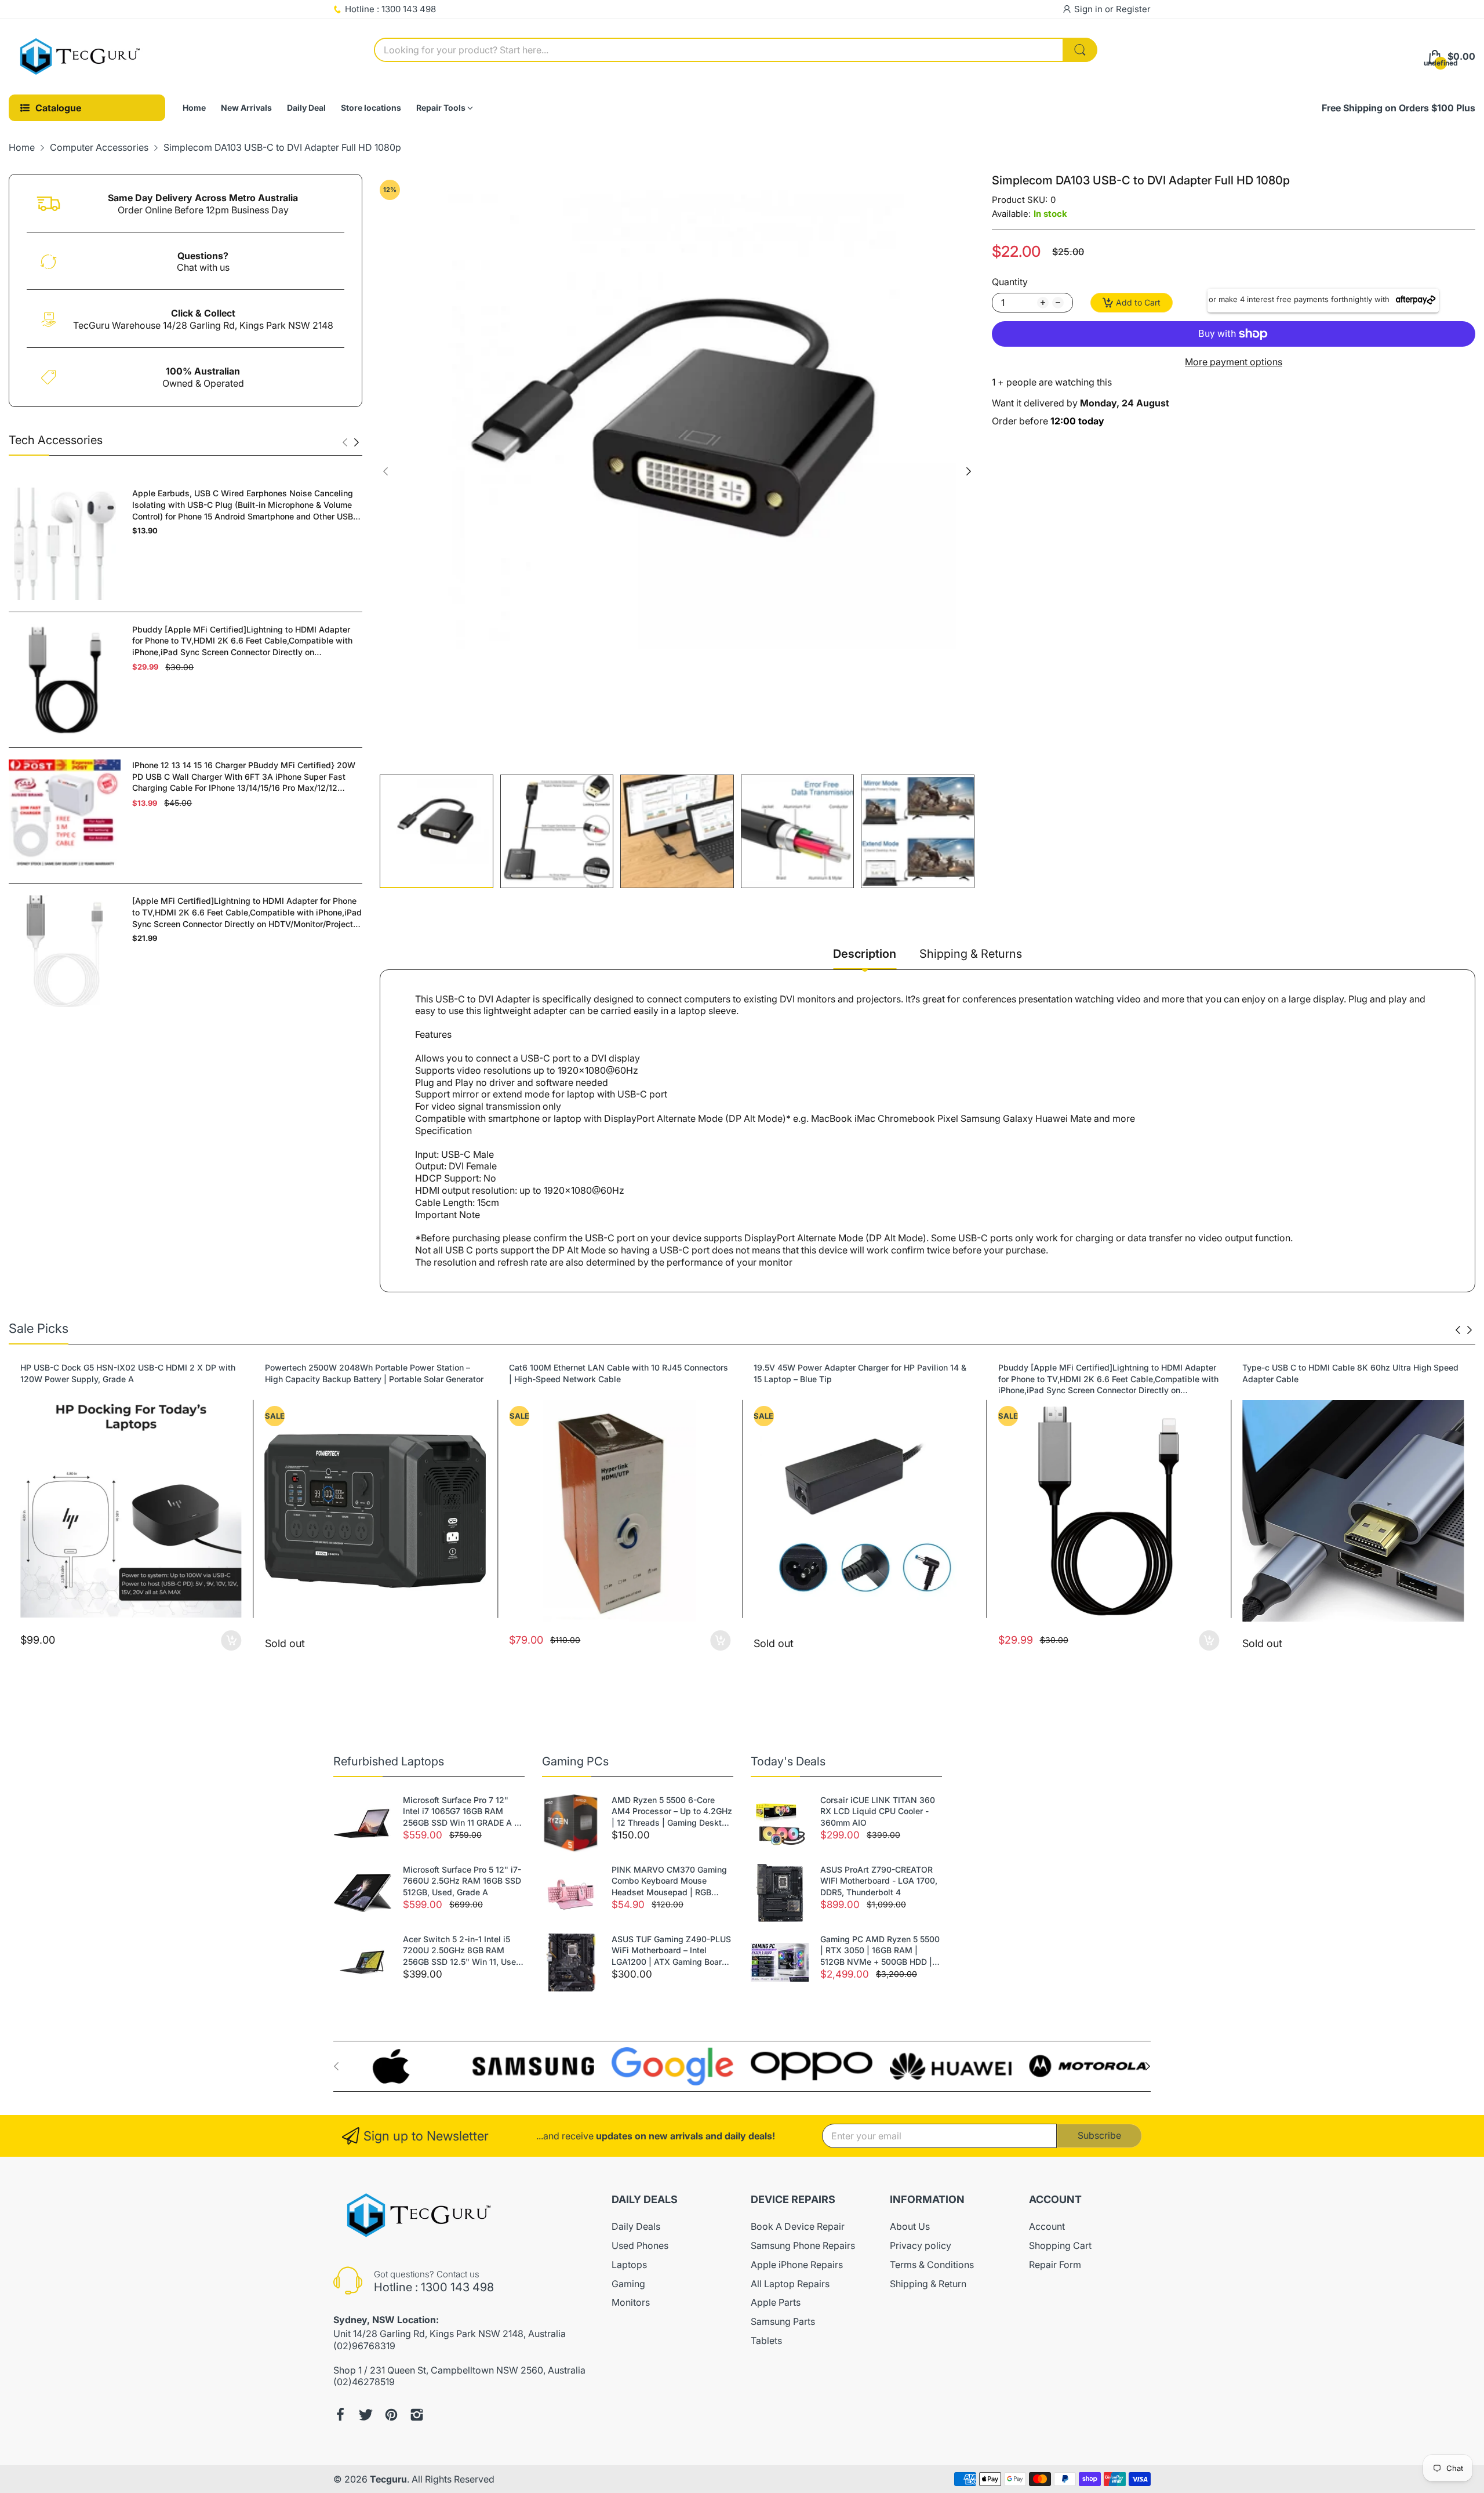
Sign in (1090, 9)
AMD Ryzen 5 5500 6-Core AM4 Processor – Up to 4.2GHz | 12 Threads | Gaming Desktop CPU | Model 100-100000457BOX (672, 1812)
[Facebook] (340, 2415)
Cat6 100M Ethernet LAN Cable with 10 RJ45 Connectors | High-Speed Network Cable (619, 1373)
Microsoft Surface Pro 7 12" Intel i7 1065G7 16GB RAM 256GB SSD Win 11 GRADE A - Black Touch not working (460, 1812)
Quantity (1010, 282)
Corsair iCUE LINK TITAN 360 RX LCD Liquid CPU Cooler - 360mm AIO (878, 1811)
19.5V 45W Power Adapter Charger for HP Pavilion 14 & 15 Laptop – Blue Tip (860, 1373)
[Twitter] (366, 2415)
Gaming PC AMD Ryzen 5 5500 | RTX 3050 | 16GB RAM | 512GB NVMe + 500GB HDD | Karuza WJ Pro (880, 1951)
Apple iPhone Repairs (797, 2265)
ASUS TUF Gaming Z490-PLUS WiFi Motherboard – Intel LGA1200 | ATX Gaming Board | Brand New (672, 1951)
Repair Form (1055, 2265)
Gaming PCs (575, 1761)
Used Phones (640, 2245)
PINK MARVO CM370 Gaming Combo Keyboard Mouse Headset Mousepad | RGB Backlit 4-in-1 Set (669, 1881)
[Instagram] (417, 2415)
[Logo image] (394, 2066)
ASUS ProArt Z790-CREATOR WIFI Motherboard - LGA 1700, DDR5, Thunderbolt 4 (879, 1881)
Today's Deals (788, 1761)
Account (1047, 2226)
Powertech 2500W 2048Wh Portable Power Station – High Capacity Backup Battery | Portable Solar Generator (374, 1373)
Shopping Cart (1060, 2245)
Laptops (629, 2265)
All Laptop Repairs (790, 2284)
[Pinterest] (391, 2415)
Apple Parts (776, 2302)
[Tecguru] (81, 57)
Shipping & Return (928, 2284)
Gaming (628, 2284)
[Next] (345, 442)
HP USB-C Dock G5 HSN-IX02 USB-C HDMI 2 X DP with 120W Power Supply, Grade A (128, 1373)
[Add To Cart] (232, 1640)
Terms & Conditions (932, 2265)
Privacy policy (921, 2245)
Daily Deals (636, 2226)
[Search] (1080, 50)
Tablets (766, 2341)
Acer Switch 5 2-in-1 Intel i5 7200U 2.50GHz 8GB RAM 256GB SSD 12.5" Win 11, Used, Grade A (463, 1951)
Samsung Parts (783, 2321)
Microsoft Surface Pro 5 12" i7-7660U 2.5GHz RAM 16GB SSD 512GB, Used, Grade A (462, 1881)
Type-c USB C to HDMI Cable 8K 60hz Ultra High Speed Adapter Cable (1350, 1373)
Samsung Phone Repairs (803, 2245)
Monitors (631, 2302)
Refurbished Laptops (389, 1761)
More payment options (1234, 362)
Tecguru (388, 2479)
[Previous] (357, 442)
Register (1133, 9)
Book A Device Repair (798, 2226)
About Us (910, 2226)
